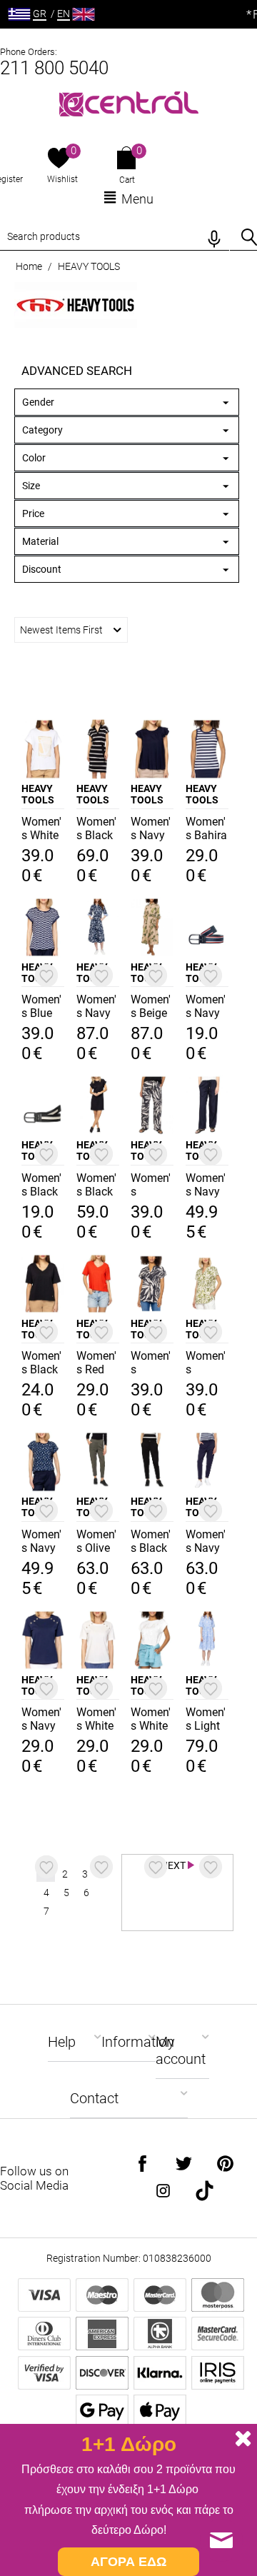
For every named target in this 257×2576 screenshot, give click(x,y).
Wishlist (62, 179)
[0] (59, 159)
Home (29, 266)
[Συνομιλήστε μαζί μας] (221, 2540)
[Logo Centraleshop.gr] (129, 102)
